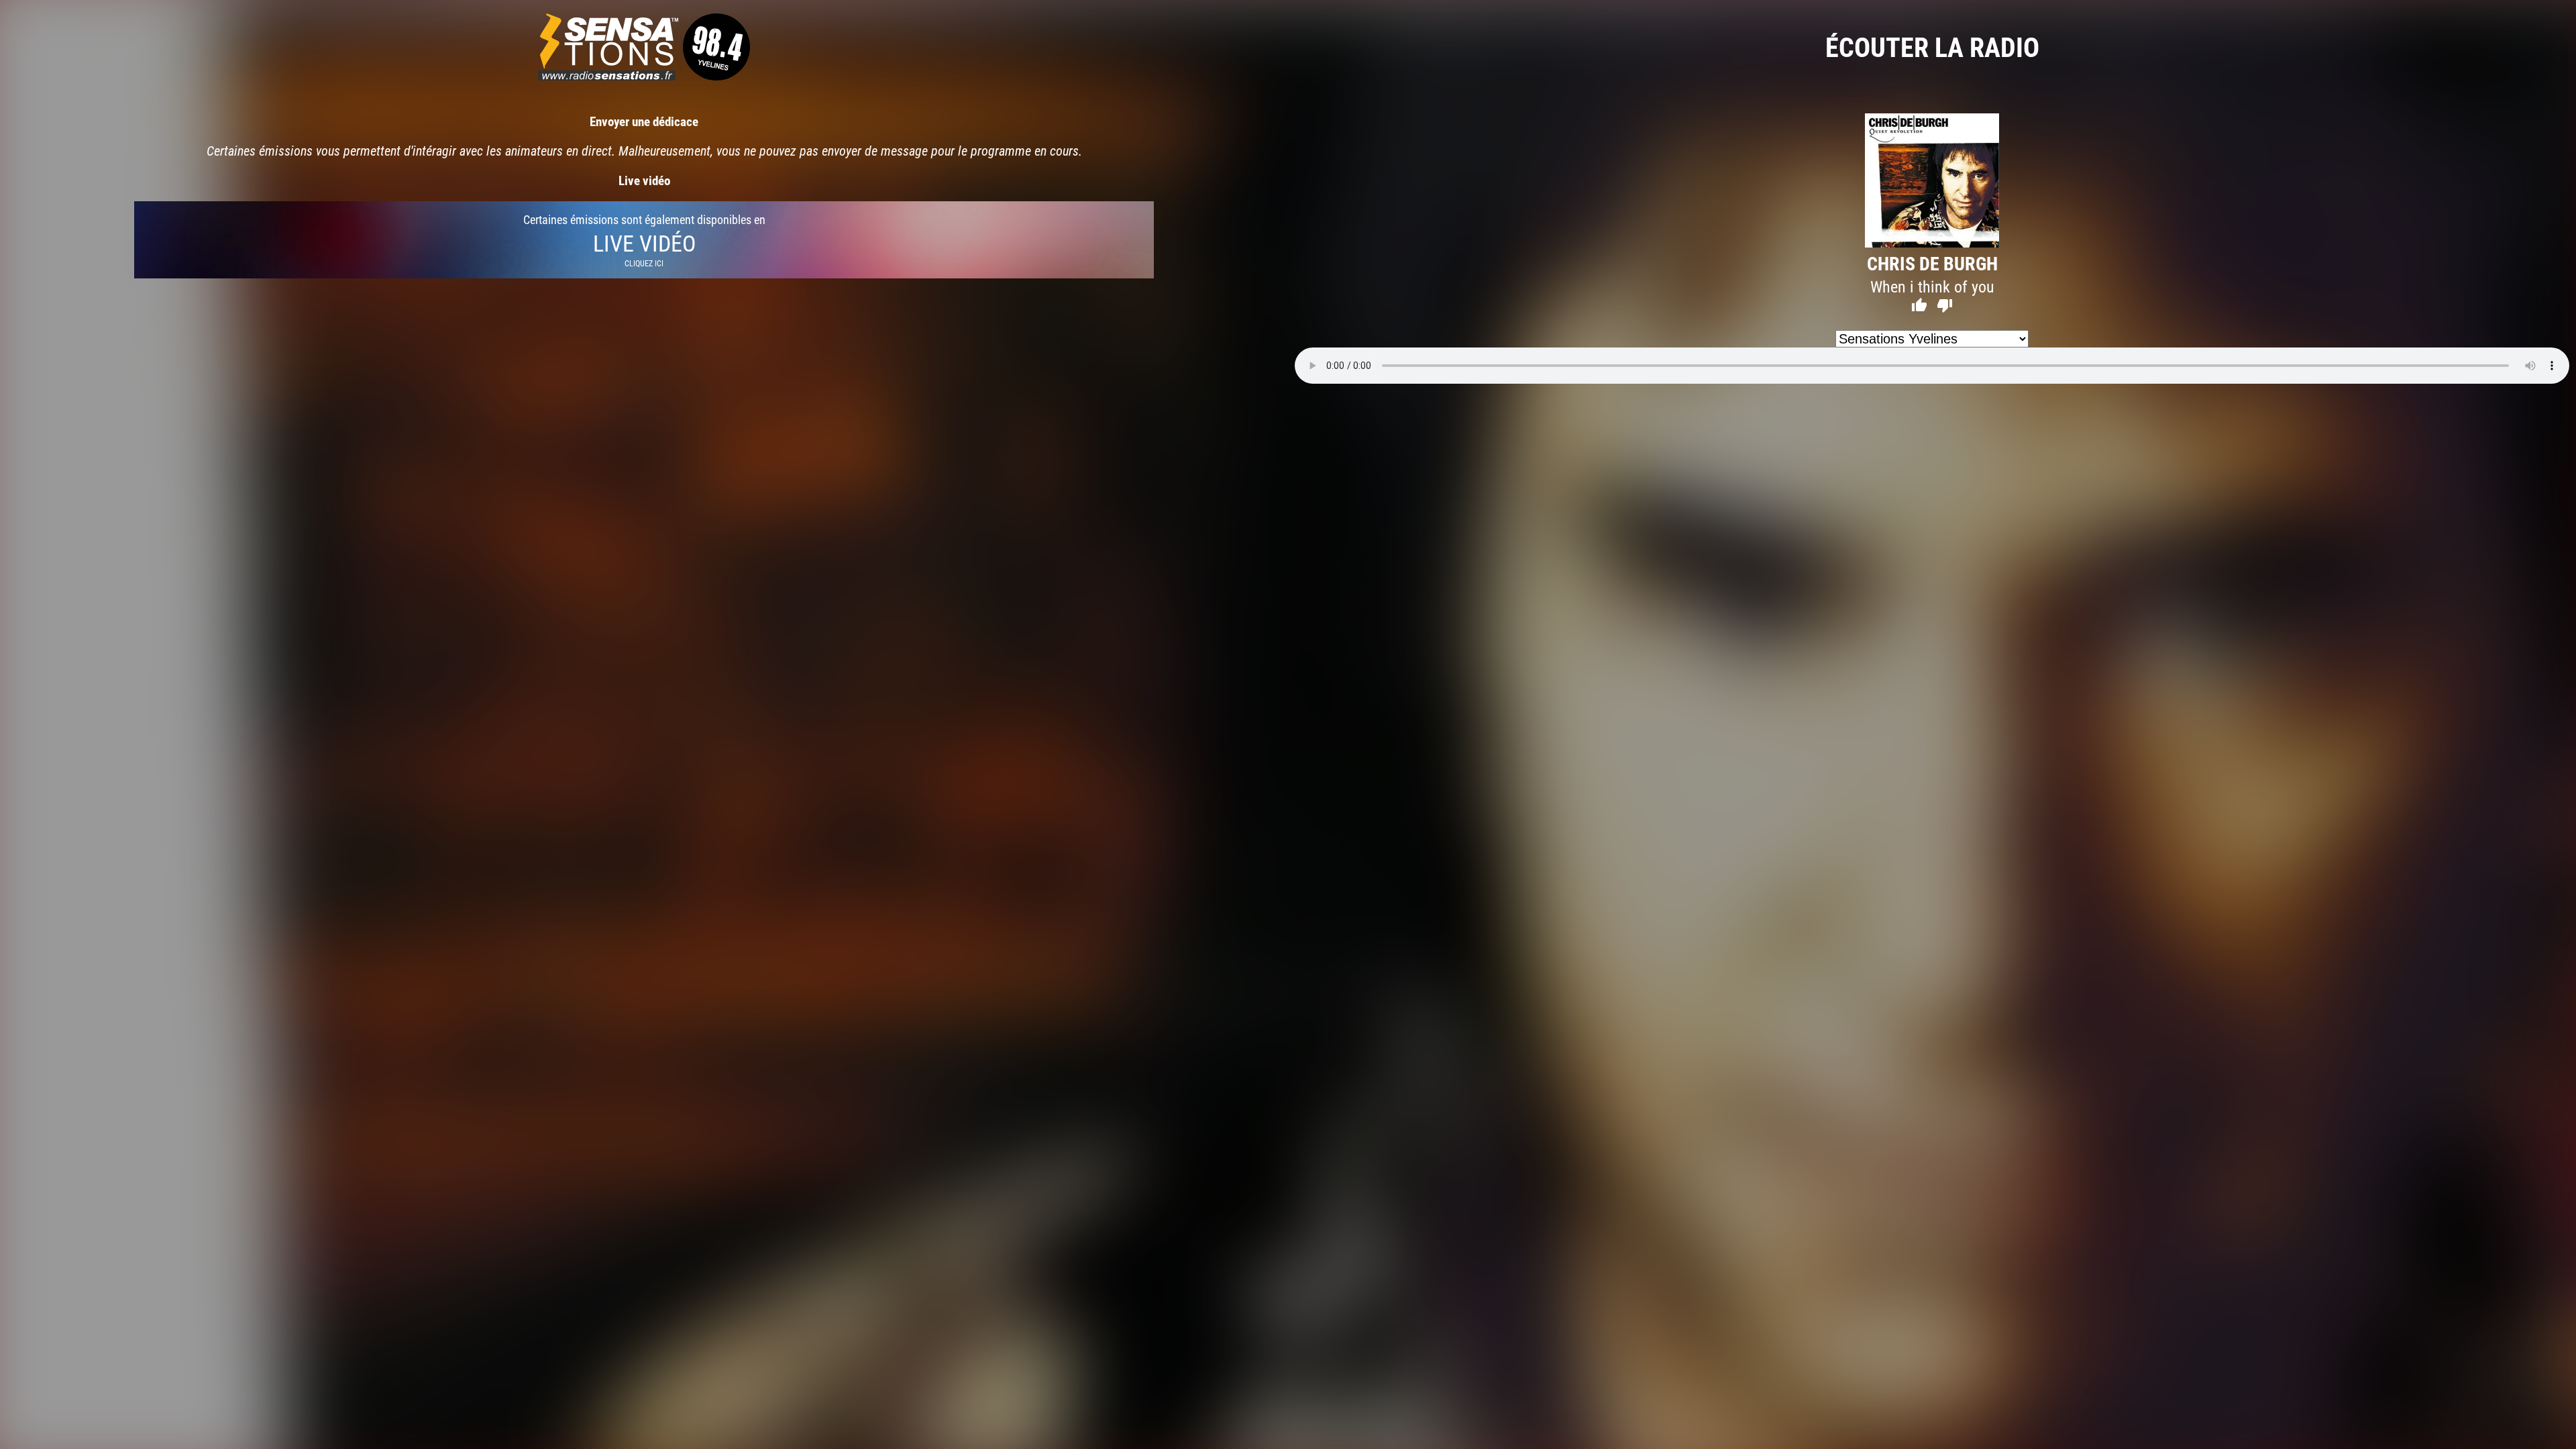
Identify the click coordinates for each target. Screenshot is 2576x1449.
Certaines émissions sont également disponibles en (644, 240)
